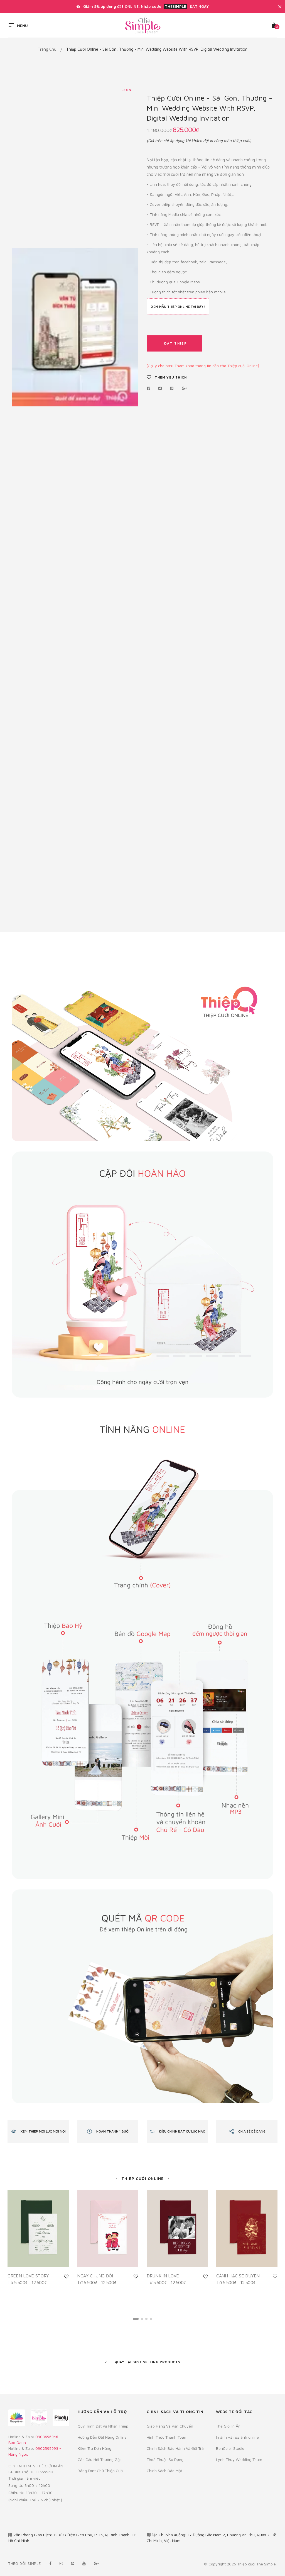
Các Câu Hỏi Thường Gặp (100, 2459)
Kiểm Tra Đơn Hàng (94, 2448)
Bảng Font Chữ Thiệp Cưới (101, 2471)
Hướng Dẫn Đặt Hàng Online (102, 2437)
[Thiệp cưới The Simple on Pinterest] (73, 2563)
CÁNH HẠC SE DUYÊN (238, 2276)
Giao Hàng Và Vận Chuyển (170, 2426)
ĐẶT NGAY (199, 6)
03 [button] (146, 2319)
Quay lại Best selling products (147, 2362)
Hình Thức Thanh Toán (166, 2437)
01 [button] (136, 2319)
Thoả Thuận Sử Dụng (165, 2459)
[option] (75, 327)
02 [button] (142, 2319)
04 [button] (151, 2319)
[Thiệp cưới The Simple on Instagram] (61, 2563)
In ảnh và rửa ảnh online (237, 2437)
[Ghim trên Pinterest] (172, 388)
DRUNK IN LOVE (163, 2276)
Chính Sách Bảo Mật (164, 2471)
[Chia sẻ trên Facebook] (150, 388)
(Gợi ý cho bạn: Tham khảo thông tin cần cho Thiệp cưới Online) (203, 366)
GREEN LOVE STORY (28, 2276)
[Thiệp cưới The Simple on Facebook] (50, 2563)
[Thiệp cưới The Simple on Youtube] (84, 2563)
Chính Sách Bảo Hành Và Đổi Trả (175, 2448)
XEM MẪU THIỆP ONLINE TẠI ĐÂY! (178, 307)
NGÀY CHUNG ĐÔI (95, 2276)
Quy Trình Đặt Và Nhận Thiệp (103, 2426)
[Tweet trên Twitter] (160, 388)
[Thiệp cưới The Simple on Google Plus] (96, 2563)
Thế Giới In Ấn (228, 2426)
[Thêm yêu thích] (66, 2276)
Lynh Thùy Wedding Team (239, 2459)
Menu (22, 26)
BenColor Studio (230, 2448)
